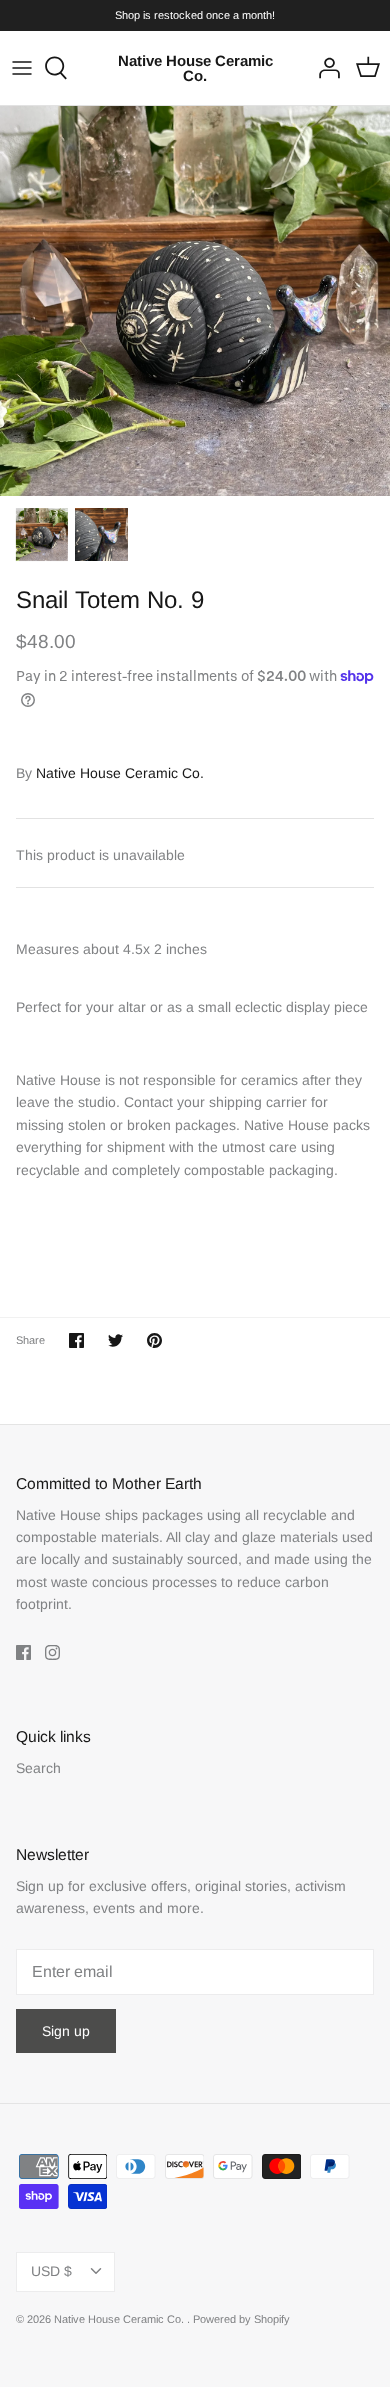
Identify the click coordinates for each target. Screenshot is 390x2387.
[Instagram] (52, 1652)
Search (38, 1768)
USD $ (51, 2271)
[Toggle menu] (22, 68)
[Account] (324, 68)
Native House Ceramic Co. (120, 773)
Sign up (66, 2031)
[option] (195, 301)
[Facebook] (23, 1652)
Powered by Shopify (241, 2319)
